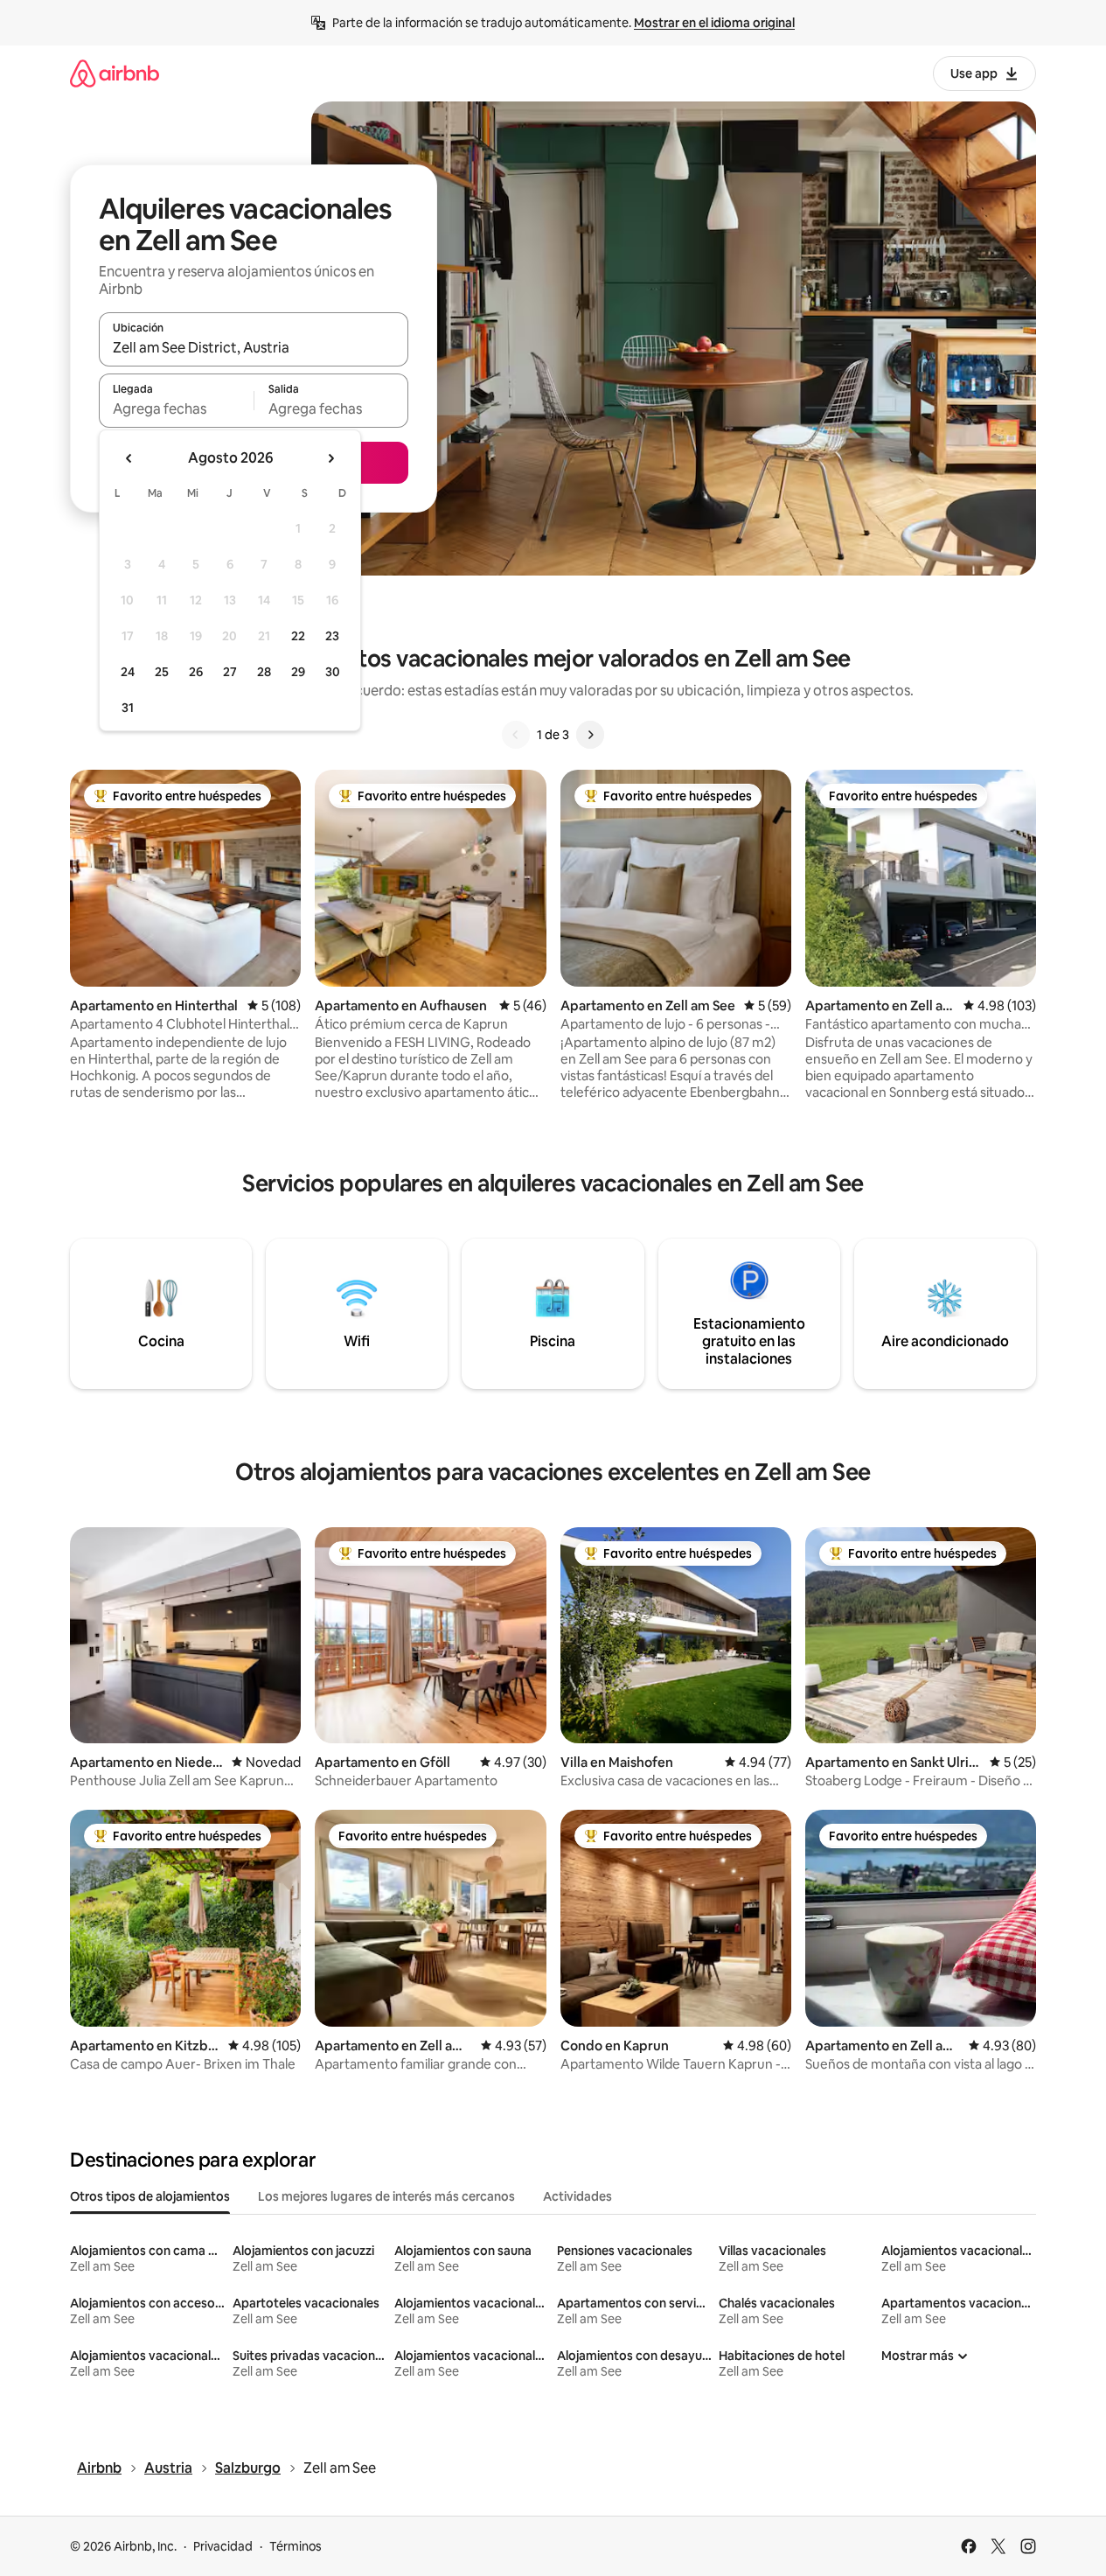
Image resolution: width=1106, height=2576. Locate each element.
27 (230, 672)
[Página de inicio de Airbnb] (115, 73)
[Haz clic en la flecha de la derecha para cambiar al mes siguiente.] (330, 458)
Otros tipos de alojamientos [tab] (150, 2196)
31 (128, 708)
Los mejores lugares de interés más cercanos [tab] (386, 2196)
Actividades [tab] (577, 2196)
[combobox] (254, 347)
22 (298, 636)
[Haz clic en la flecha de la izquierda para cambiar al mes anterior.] (129, 458)
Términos (296, 2546)
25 (162, 672)
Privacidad (223, 2546)
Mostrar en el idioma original (714, 23)
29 (298, 672)
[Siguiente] (590, 735)
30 (333, 672)
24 (128, 672)
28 (264, 672)
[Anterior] (516, 735)
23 (332, 636)
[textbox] (176, 408)
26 (196, 672)
